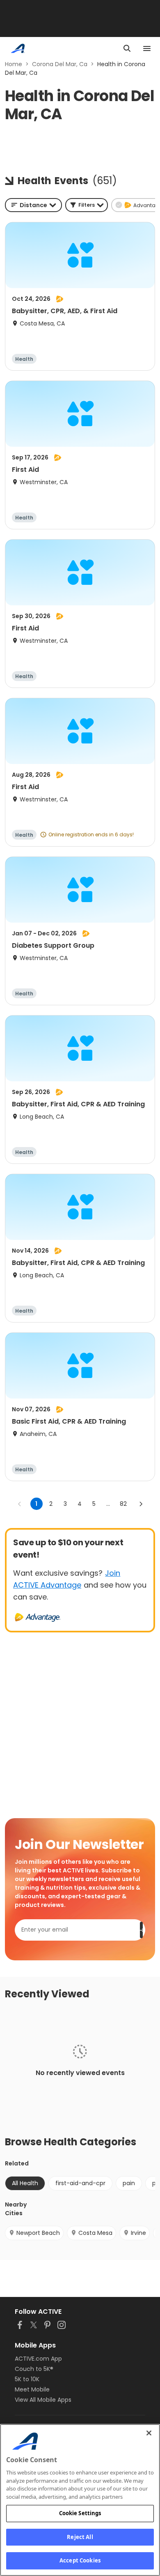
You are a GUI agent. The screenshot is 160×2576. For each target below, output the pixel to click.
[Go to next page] (141, 1504)
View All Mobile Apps (43, 2400)
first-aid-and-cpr (80, 2183)
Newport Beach (38, 2233)
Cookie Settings (80, 2513)
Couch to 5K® (34, 2369)
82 (123, 1504)
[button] (87, 205)
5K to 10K (27, 2379)
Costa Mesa (95, 2233)
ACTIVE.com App (38, 2359)
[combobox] (33, 205)
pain (129, 2183)
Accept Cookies (80, 2560)
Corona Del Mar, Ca (60, 64)
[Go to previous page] (20, 1504)
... (108, 1504)
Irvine (138, 2233)
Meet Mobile (32, 2389)
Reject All (80, 2537)
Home (14, 64)
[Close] (149, 2433)
